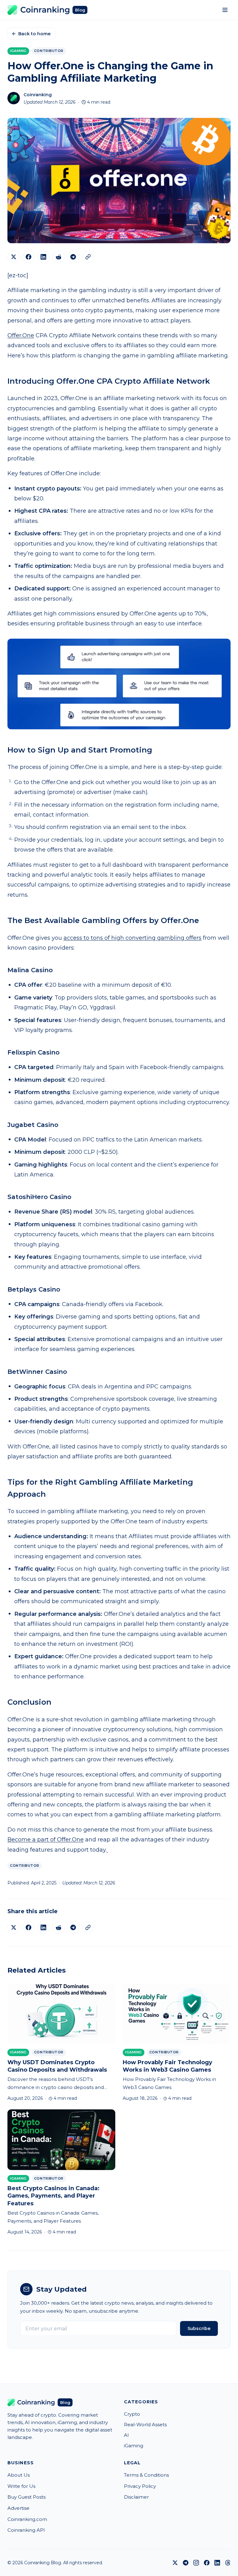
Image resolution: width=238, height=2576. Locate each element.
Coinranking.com (27, 2519)
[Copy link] (88, 257)
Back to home (34, 34)
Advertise (18, 2508)
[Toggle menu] (225, 10)
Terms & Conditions (146, 2475)
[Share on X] (14, 257)
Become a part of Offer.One (46, 1840)
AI (126, 2435)
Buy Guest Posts (26, 2497)
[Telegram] (186, 2563)
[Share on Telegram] (73, 257)
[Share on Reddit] (58, 257)
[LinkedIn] (217, 2563)
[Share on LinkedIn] (43, 257)
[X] (175, 2563)
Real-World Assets (145, 2425)
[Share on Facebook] (29, 257)
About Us (19, 2475)
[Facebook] (207, 2563)
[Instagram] (196, 2563)
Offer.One (21, 335)
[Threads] (228, 2563)
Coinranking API (26, 2530)
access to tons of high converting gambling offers (132, 938)
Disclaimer (136, 2497)
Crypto (132, 2414)
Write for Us (21, 2486)
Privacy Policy (140, 2486)
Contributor (49, 51)
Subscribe (199, 2328)
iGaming (18, 51)
